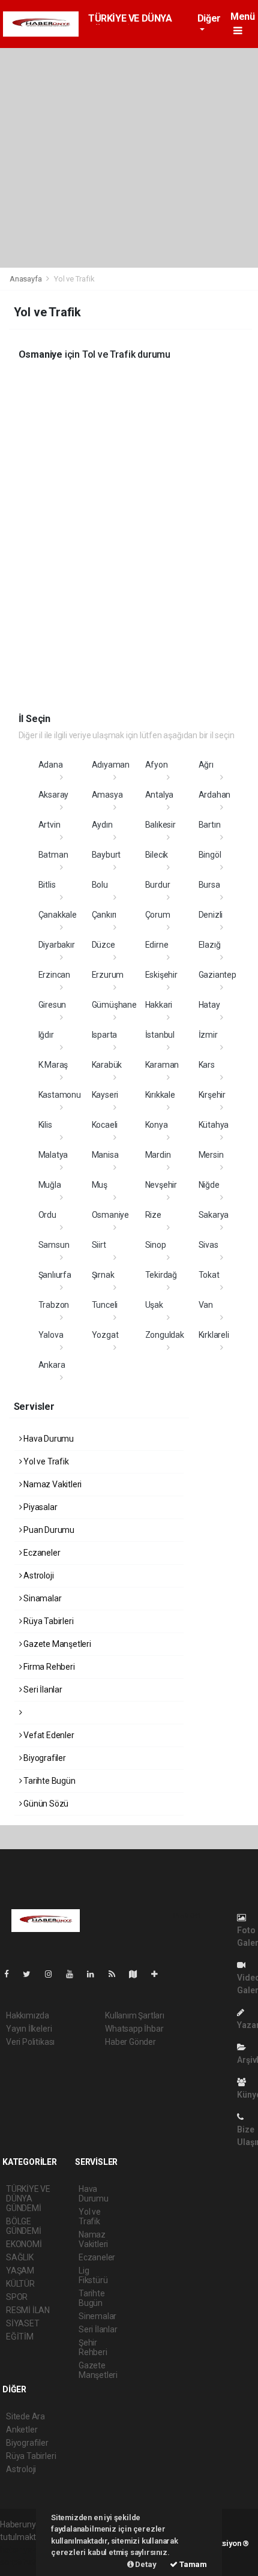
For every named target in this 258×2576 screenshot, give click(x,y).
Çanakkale (58, 915)
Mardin (158, 1155)
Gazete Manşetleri (56, 1644)
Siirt (99, 1245)
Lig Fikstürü (93, 2275)
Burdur (158, 885)
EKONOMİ (24, 2244)
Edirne (157, 945)
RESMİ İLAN (28, 2310)
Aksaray (54, 795)
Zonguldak (165, 1335)
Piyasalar (39, 1507)
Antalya (160, 795)
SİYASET (23, 2323)
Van (206, 1305)
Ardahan (215, 795)
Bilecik (157, 855)
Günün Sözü (45, 1804)
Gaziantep (217, 975)
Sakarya (214, 1215)
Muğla (50, 1185)
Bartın (210, 825)
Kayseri (105, 1095)
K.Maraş (53, 1065)
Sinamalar (41, 1598)
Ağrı (206, 765)
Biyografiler (44, 1758)
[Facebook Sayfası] (11, 1974)
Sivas (208, 1245)
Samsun (54, 1245)
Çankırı (104, 915)
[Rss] (117, 1974)
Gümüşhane (114, 1005)
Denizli (211, 915)
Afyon (157, 765)
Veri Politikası (30, 2042)
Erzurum (108, 975)
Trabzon (54, 1305)
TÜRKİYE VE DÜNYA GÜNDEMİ (28, 2198)
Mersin (211, 1155)
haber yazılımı (25, 2550)
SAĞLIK (20, 2257)
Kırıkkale (160, 1095)
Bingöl (210, 855)
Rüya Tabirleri (47, 1621)
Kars (207, 1065)
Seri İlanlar (42, 1690)
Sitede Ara (25, 2416)
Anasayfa (26, 279)
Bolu (100, 885)
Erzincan (54, 975)
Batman (53, 855)
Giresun (52, 1005)
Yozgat (105, 1335)
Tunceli (105, 1305)
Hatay (209, 1005)
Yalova (51, 1335)
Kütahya (214, 1125)
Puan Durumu (48, 1530)
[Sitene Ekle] (159, 1974)
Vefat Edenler (48, 1735)
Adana (51, 765)
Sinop (156, 1245)
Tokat (209, 1275)
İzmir (208, 1035)
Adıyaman (111, 765)
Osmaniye (110, 1215)
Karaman (162, 1065)
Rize (153, 1215)
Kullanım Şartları (135, 2015)
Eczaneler (41, 1553)
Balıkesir (160, 825)
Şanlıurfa (55, 1275)
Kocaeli (105, 1125)
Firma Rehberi (48, 1667)
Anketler (22, 2430)
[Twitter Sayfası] (31, 1974)
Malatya (53, 1155)
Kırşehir (212, 1095)
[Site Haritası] (138, 1974)
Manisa (105, 1155)
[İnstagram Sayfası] (53, 1974)
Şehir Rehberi (93, 2347)
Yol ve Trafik (45, 1461)
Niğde (209, 1185)
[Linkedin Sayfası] (95, 1974)
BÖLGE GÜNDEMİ (24, 2226)
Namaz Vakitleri (52, 1484)
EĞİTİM (20, 2337)
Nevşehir (161, 1185)
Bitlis (47, 885)
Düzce (103, 945)
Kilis (45, 1125)
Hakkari (159, 1005)
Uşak (154, 1305)
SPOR (17, 2297)
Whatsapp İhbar (134, 2029)
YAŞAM (20, 2271)
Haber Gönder (130, 2042)
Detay (145, 2564)
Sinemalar (97, 2316)
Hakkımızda (28, 2015)
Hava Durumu (48, 1439)
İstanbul (160, 1035)
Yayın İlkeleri (29, 2029)
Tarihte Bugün (48, 1781)
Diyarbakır (57, 945)
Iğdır (46, 1035)
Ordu (47, 1215)
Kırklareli (214, 1335)
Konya (157, 1125)
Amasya (107, 795)
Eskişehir (161, 975)
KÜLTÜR (20, 2284)
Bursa (209, 885)
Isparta (105, 1035)
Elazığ (210, 945)
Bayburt (106, 855)
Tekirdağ (161, 1275)
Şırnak (103, 1275)
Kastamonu (60, 1095)
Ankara (52, 1365)
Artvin (49, 825)
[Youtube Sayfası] (74, 1974)
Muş (100, 1185)
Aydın (102, 825)
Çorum (158, 915)
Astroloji (37, 1575)
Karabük (107, 1065)
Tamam (192, 2564)
